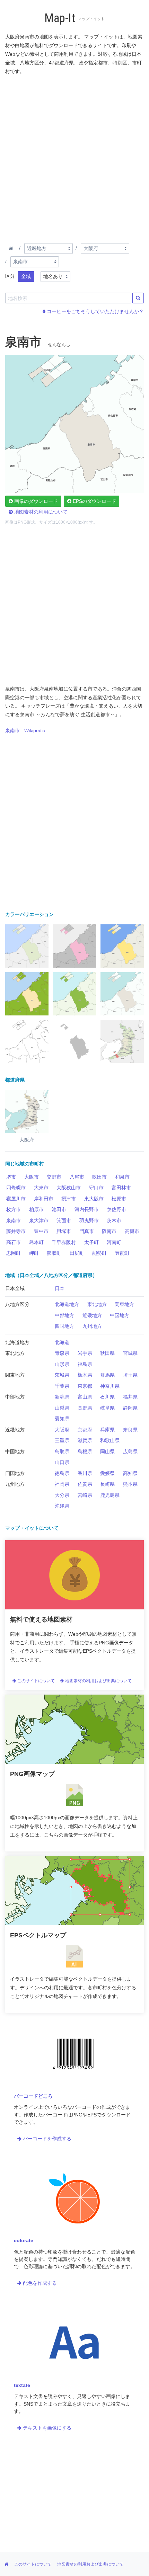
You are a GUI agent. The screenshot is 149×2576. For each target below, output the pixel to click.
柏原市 (36, 1209)
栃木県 (85, 1375)
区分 (10, 276)
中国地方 (120, 1315)
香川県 (85, 1473)
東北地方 (97, 1304)
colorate (24, 2240)
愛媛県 (107, 1473)
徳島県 (62, 1473)
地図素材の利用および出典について (98, 1681)
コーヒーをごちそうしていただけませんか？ (95, 311)
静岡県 (130, 1408)
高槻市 (132, 1231)
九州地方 (92, 1326)
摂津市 (69, 1199)
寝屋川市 (16, 1199)
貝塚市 (64, 1231)
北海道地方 (67, 1304)
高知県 (130, 1473)
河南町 (114, 1242)
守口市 (96, 1188)
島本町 (36, 1242)
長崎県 (107, 1484)
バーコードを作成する (46, 2139)
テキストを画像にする (46, 2428)
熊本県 (130, 1484)
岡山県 (107, 1451)
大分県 (62, 1495)
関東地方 (124, 1304)
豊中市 (41, 1231)
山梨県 (62, 1408)
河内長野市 (87, 1209)
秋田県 (107, 1353)
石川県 (107, 1397)
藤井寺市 (16, 1231)
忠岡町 (14, 1253)
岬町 (34, 1253)
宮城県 (130, 1353)
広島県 (130, 1451)
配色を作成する (39, 2283)
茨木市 (114, 1220)
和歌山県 (110, 1440)
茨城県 (62, 1375)
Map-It (60, 18)
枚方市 (14, 1209)
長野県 (85, 1408)
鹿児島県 (110, 1495)
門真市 (87, 1231)
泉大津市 (39, 1220)
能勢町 (99, 1253)
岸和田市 (44, 1199)
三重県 (62, 1440)
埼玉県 (130, 1375)
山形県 (62, 1364)
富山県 (85, 1397)
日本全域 (15, 1288)
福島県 (85, 1364)
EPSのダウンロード (94, 501)
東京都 (85, 1386)
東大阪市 (94, 1199)
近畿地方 (92, 1315)
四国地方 (64, 1326)
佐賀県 (85, 1484)
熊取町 (54, 1253)
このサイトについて (36, 1681)
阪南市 (109, 1231)
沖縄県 (62, 1506)
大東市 (41, 1188)
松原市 (119, 1199)
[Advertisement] (74, 158)
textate (22, 2385)
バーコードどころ (33, 2096)
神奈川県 (110, 1386)
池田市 (59, 1209)
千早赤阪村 (64, 1242)
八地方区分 (17, 1304)
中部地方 (64, 1315)
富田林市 (121, 1188)
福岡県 (62, 1484)
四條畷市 (16, 1188)
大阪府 (62, 1430)
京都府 (85, 1430)
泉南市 (14, 1220)
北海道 (62, 1342)
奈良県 (130, 1430)
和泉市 (122, 1177)
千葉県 (62, 1386)
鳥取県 (62, 1451)
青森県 (62, 1353)
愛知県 (62, 1419)
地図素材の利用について (40, 512)
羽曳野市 (89, 1220)
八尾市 (77, 1177)
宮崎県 (85, 1495)
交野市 (54, 1177)
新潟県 (62, 1397)
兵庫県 (107, 1430)
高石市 (14, 1242)
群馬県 (107, 1375)
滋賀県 (85, 1440)
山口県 (62, 1462)
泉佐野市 (116, 1209)
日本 (60, 1288)
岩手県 (85, 1353)
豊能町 (122, 1253)
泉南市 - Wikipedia (25, 730)
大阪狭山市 (69, 1188)
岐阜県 (107, 1408)
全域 (26, 276)
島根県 (85, 1451)
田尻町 (77, 1253)
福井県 (130, 1397)
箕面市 (64, 1220)
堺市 (11, 1177)
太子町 (91, 1242)
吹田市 (99, 1177)
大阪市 (32, 1177)
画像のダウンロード (35, 501)
